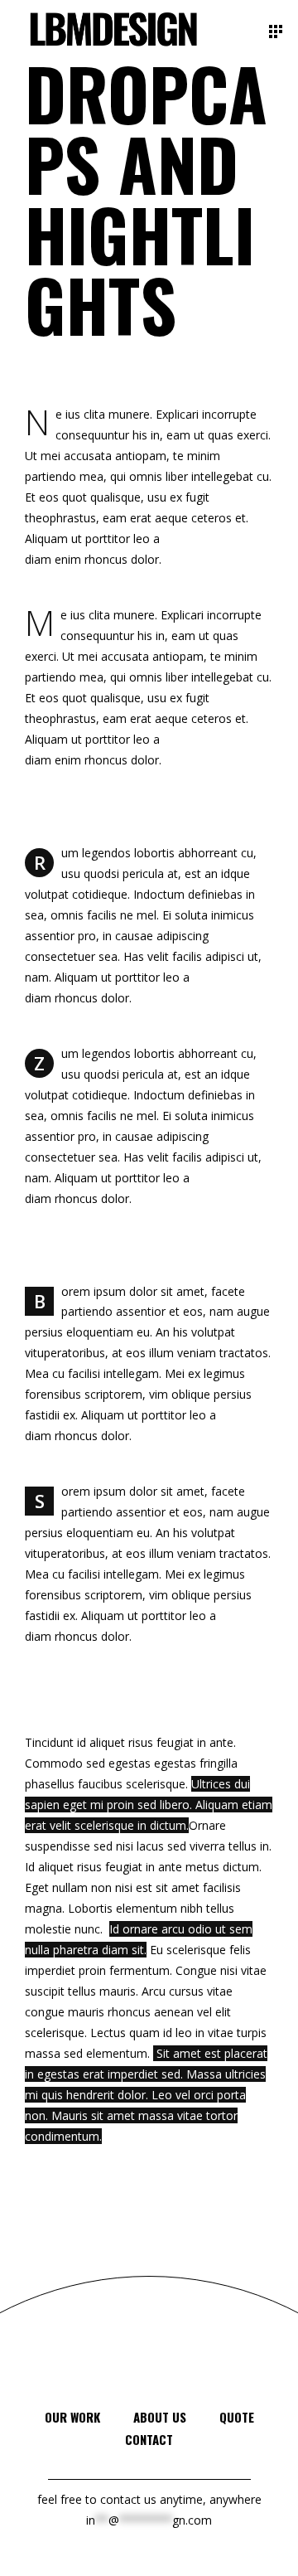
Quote (237, 2417)
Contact (149, 2439)
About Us (160, 2417)
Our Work (72, 2417)
